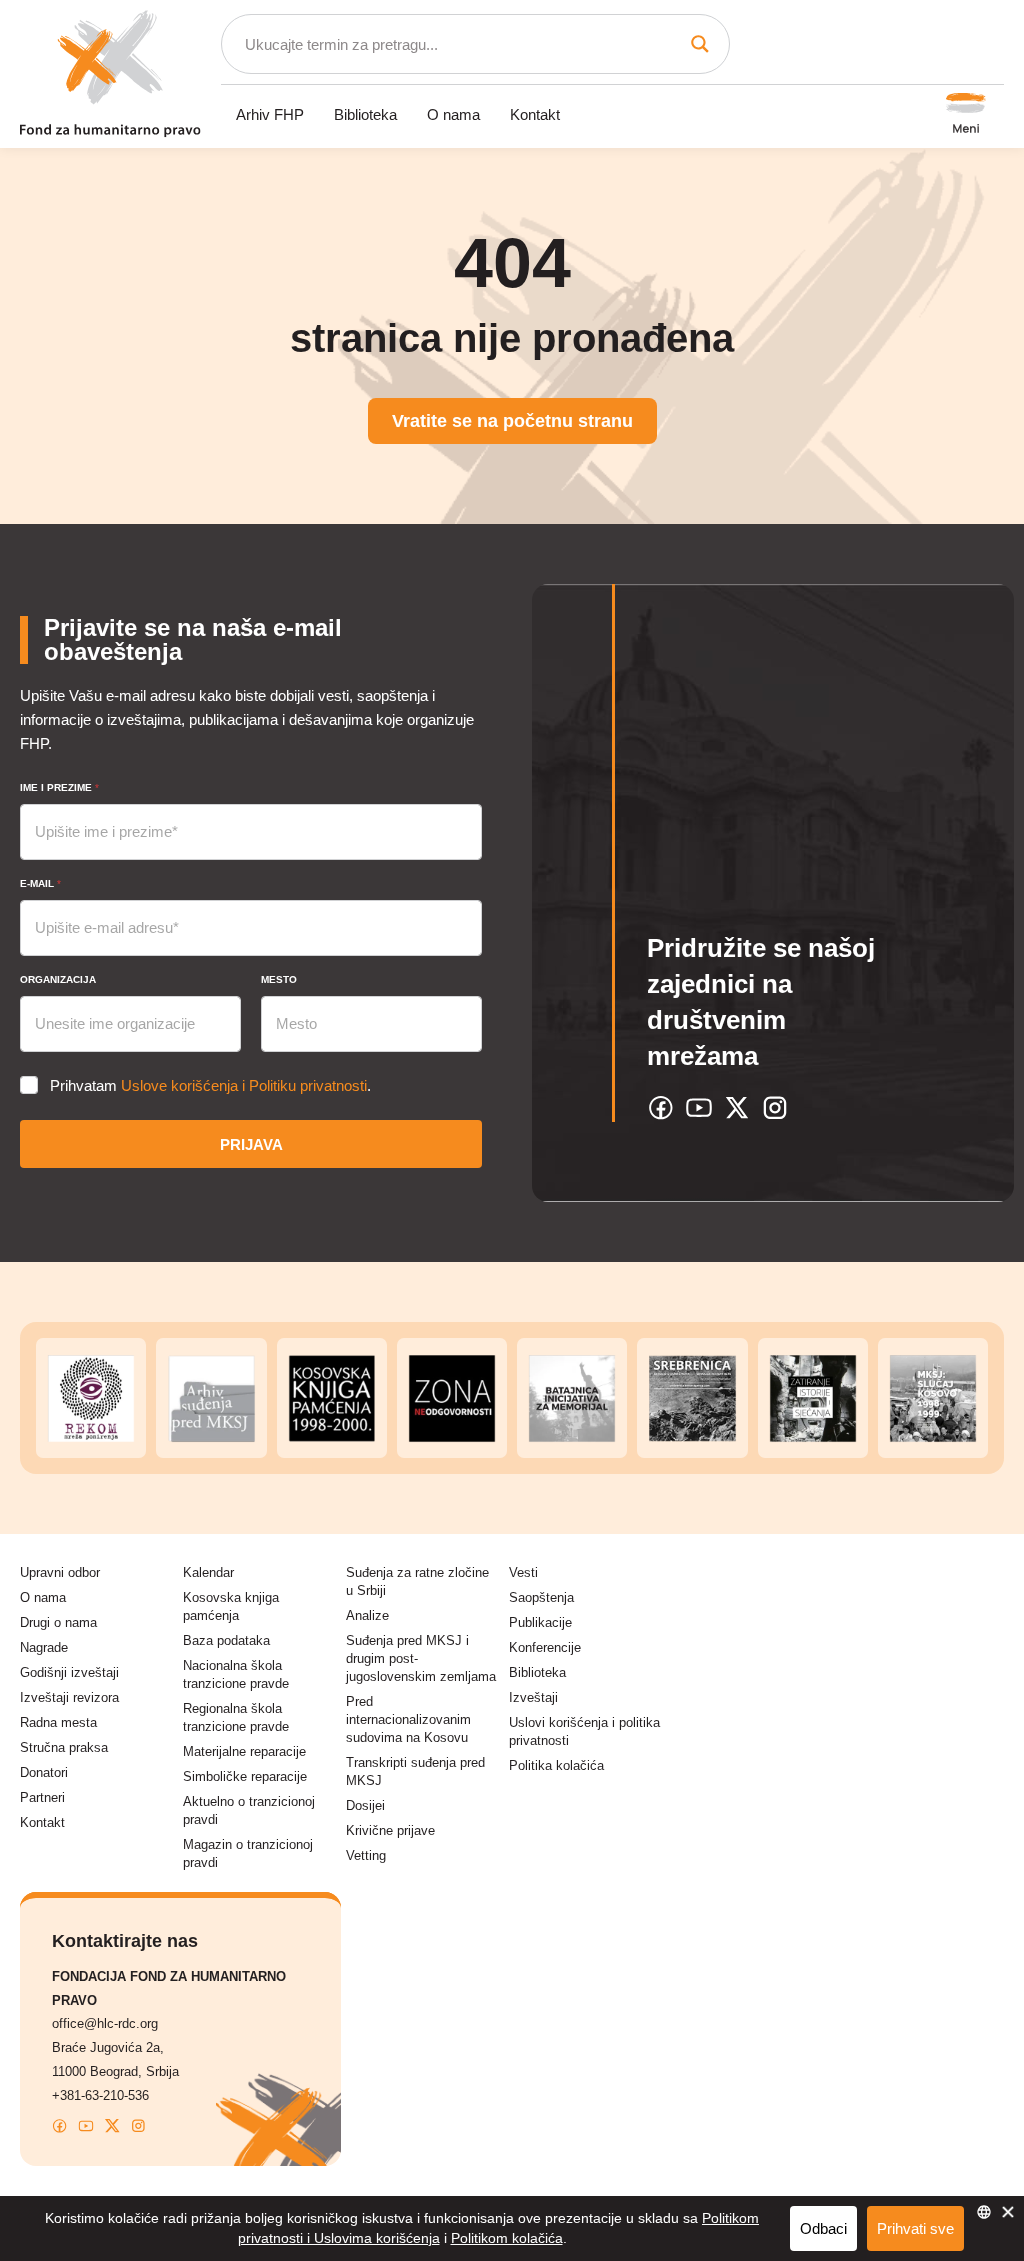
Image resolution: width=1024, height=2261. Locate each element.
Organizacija (58, 979)
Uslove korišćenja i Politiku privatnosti (244, 1085)
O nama (453, 114)
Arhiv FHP (270, 114)
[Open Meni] (966, 115)
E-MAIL (40, 883)
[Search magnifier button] (700, 44)
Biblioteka (365, 114)
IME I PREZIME (59, 787)
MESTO (279, 979)
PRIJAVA (251, 1144)
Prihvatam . (210, 1085)
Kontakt (535, 114)
